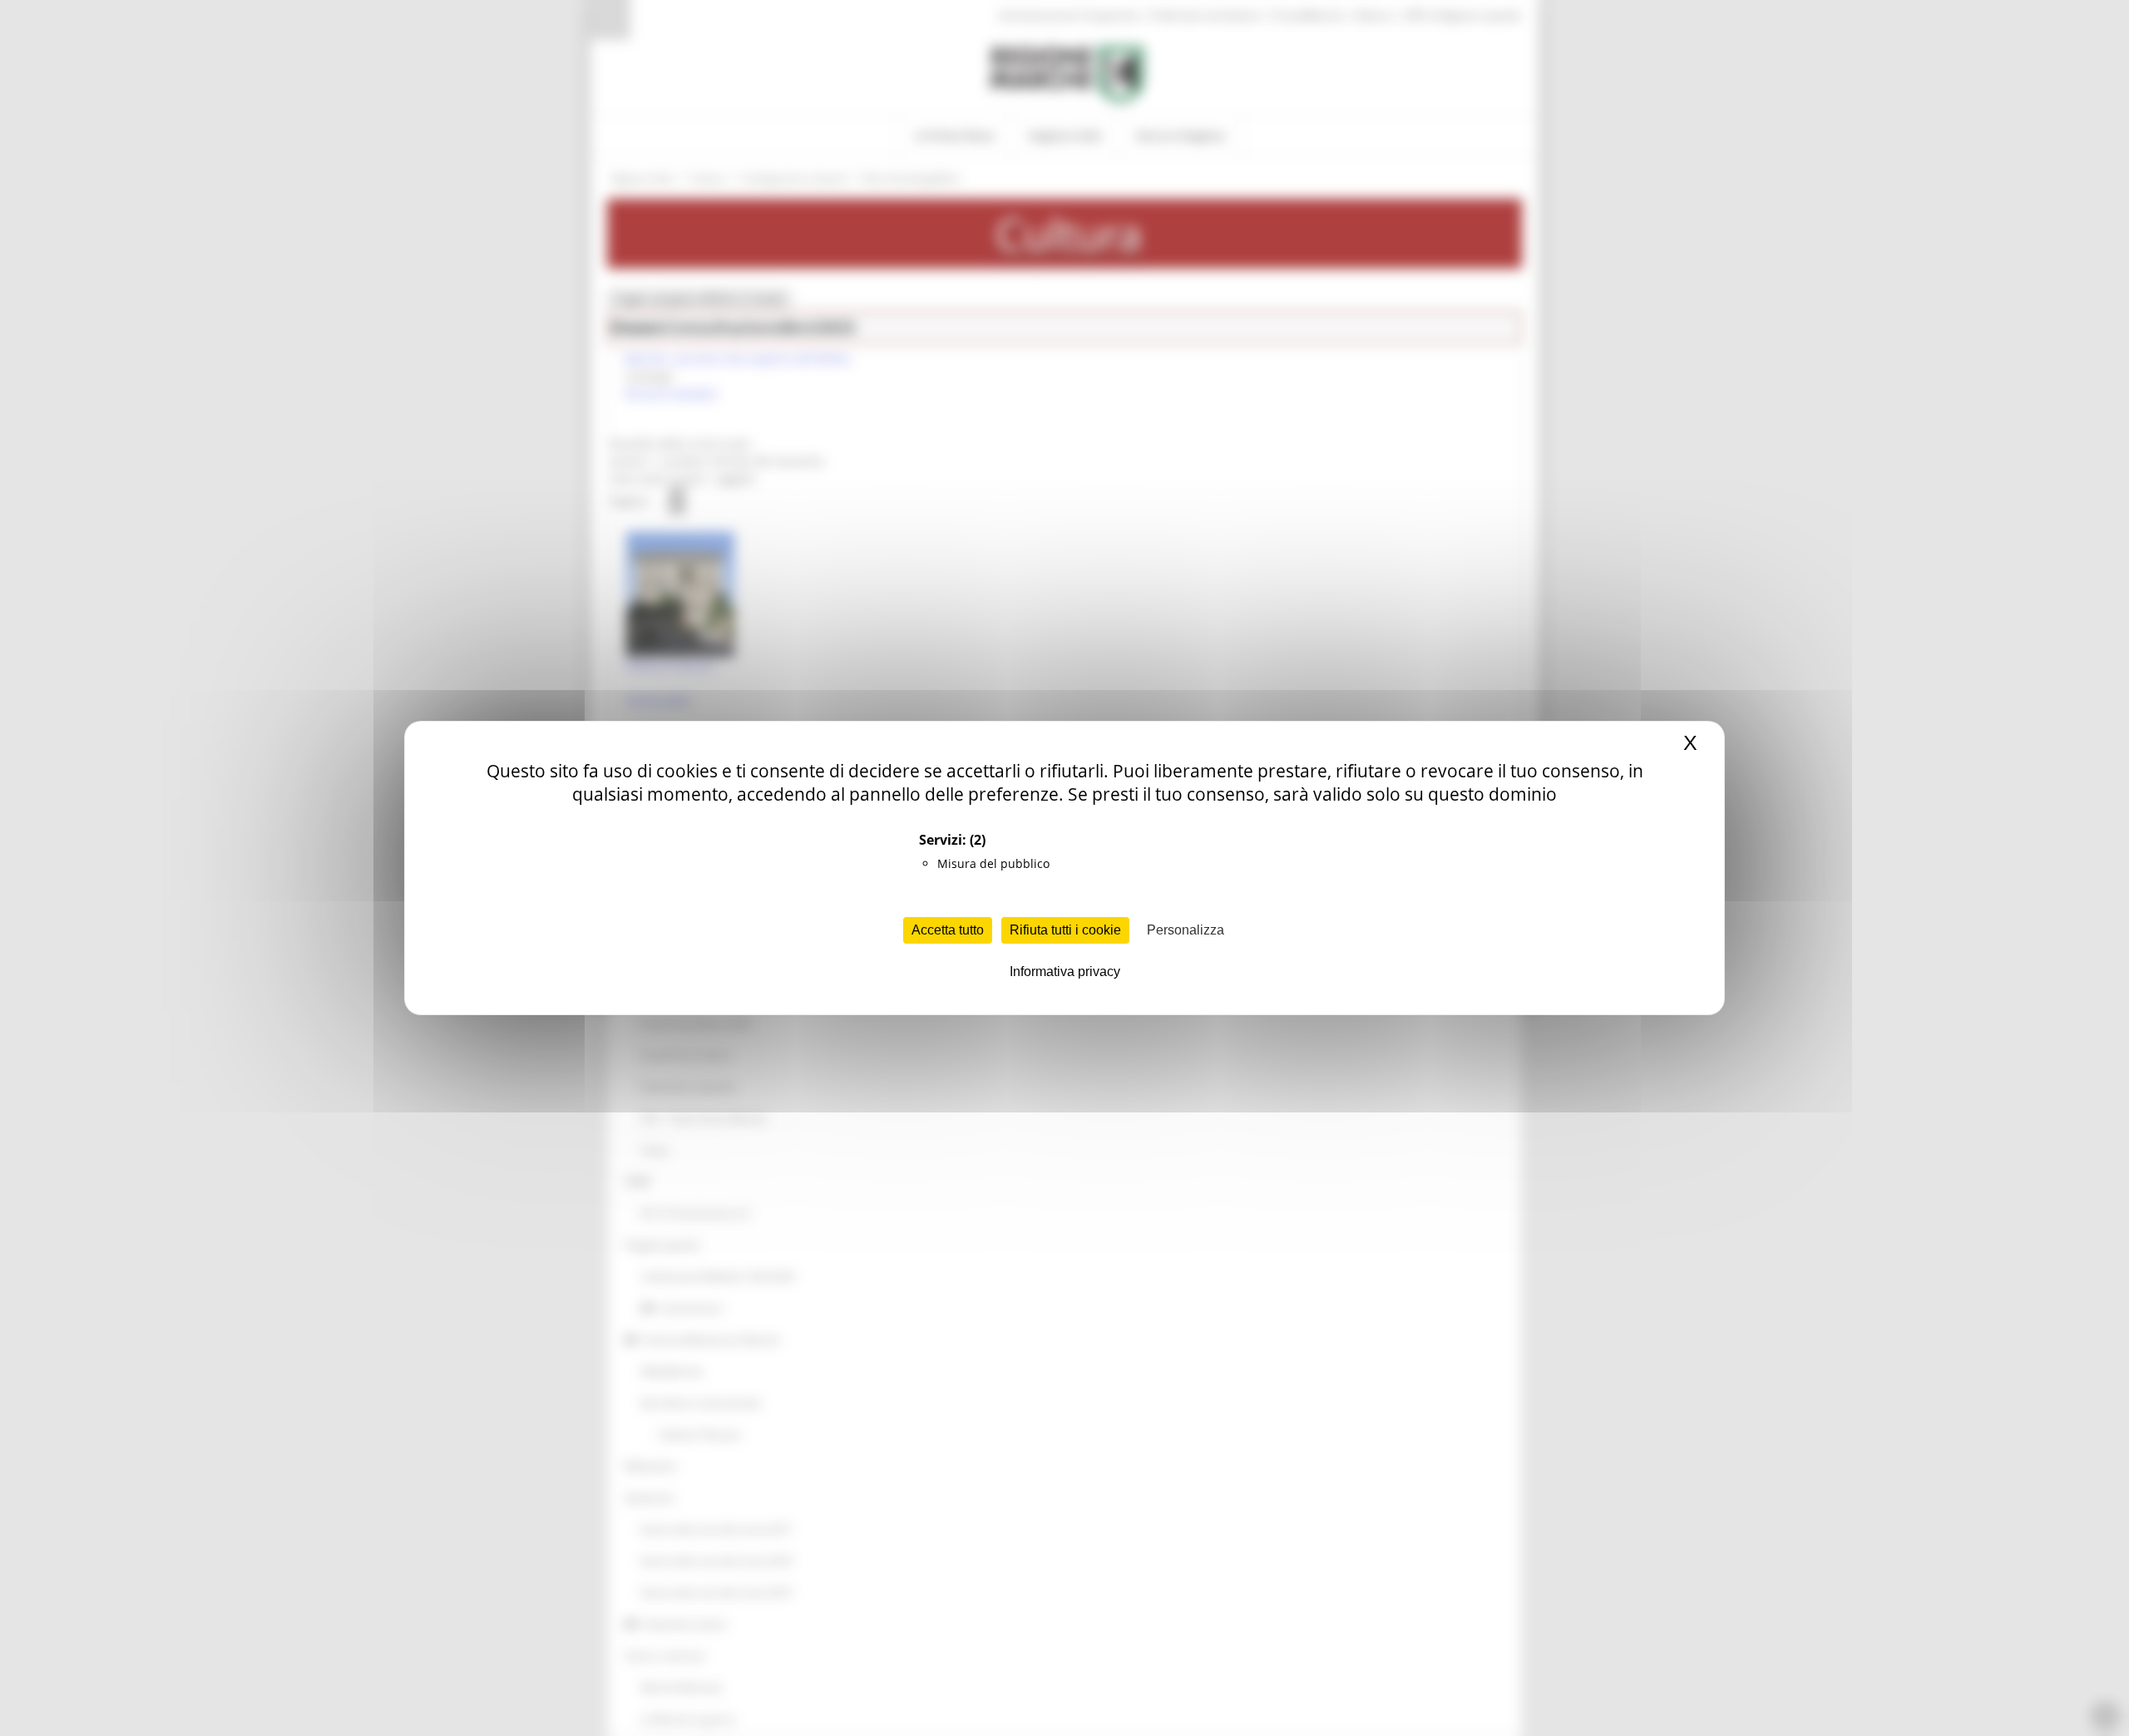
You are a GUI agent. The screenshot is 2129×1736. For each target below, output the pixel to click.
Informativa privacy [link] (1065, 972)
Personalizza (1186, 930)
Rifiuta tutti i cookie (1065, 930)
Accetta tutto (948, 930)
